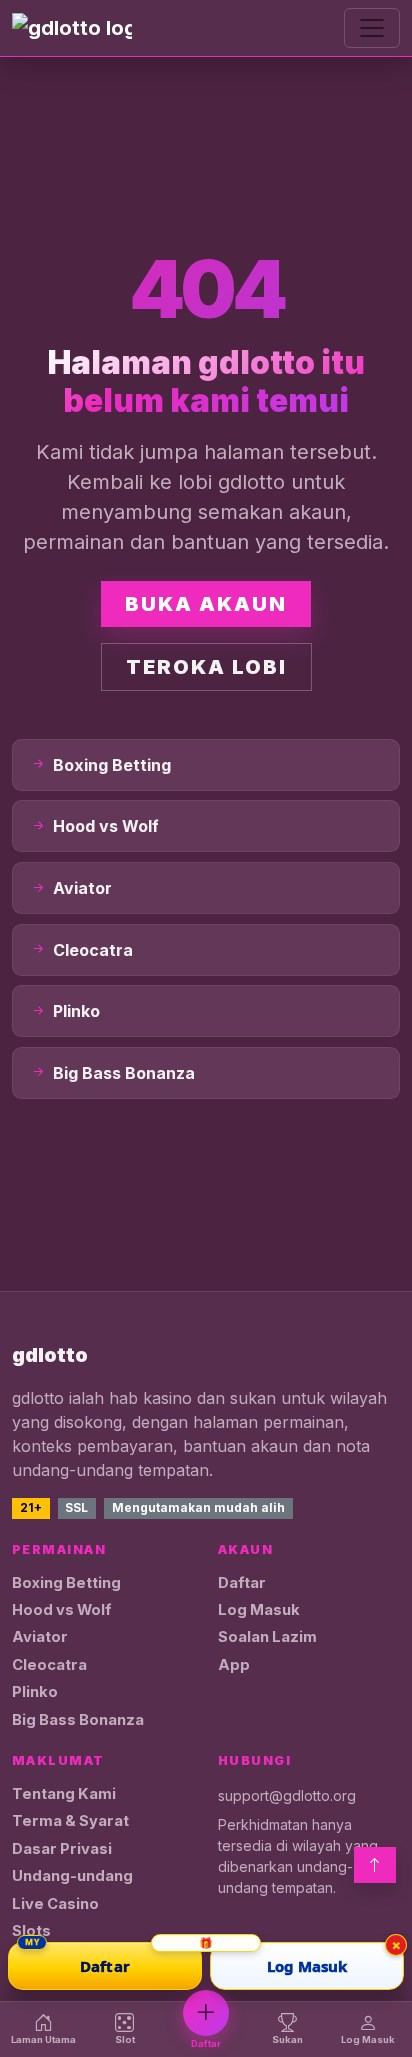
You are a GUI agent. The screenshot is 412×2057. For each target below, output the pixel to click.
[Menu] (372, 28)
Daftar (242, 1583)
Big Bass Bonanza (78, 1720)
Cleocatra (49, 1665)
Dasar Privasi (62, 1849)
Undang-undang (72, 1876)
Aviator (40, 1637)
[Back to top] (375, 1865)
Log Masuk (259, 1610)
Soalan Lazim (267, 1637)
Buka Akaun (206, 604)
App (234, 1665)
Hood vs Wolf (62, 1610)
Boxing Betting (66, 1583)
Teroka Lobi (206, 667)
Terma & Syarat (70, 1821)
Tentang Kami (64, 1794)
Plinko (35, 1692)
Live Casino (55, 1904)
